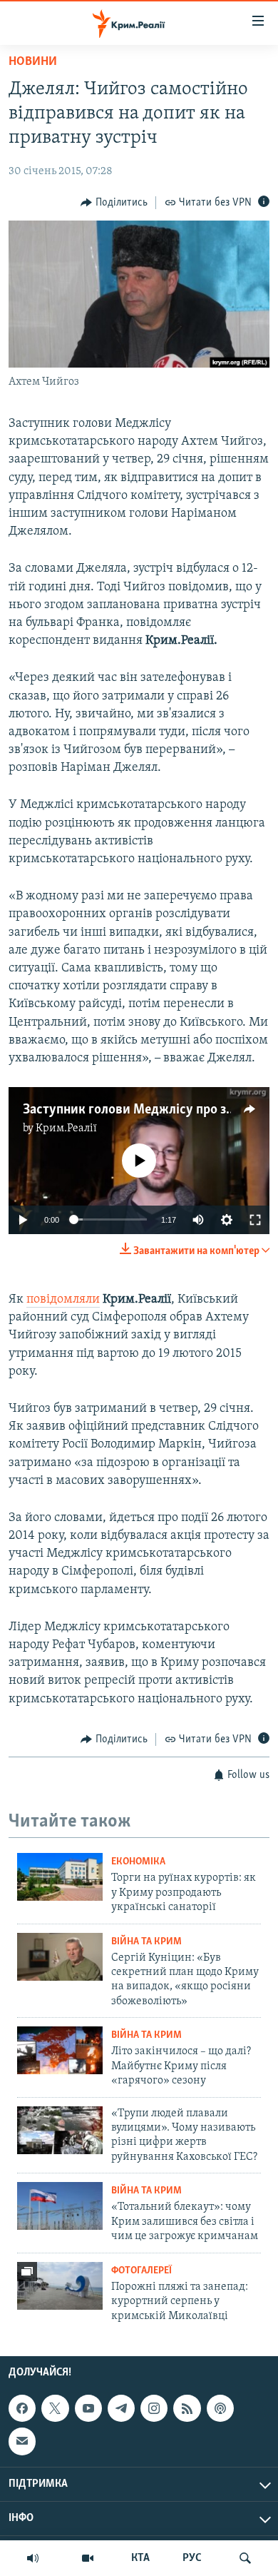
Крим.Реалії (66, 1128)
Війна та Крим (146, 1942)
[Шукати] (245, 2558)
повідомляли (63, 1300)
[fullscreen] (255, 1220)
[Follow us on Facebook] (22, 2408)
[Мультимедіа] (88, 2558)
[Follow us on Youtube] (88, 2408)
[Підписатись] (22, 2441)
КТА (140, 2558)
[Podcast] (220, 2408)
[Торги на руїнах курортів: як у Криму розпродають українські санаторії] (60, 1877)
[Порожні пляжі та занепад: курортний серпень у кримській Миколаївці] (60, 2286)
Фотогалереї (141, 2271)
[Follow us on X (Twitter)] (55, 2408)
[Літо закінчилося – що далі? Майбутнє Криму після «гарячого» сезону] (60, 2050)
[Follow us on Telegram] (121, 2408)
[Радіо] (33, 2558)
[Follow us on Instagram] (154, 2408)
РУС (192, 2558)
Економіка (138, 1862)
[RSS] (187, 2408)
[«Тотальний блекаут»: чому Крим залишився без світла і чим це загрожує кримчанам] (60, 2206)
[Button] (114, 203)
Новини (33, 62)
